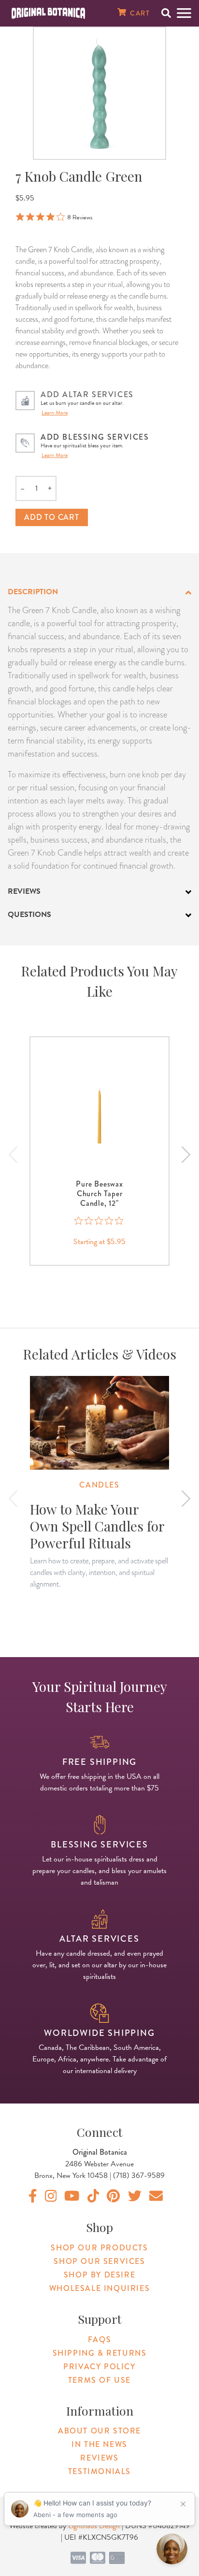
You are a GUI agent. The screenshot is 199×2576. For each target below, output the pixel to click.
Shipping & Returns (100, 2353)
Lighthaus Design (94, 2526)
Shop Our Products (99, 2248)
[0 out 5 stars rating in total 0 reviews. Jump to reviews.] (100, 1221)
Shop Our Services (99, 2261)
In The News (99, 2444)
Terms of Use (99, 2380)
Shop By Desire (99, 2275)
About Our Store (99, 2431)
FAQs (99, 2340)
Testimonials (99, 2471)
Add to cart (52, 517)
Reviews (99, 2458)
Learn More (55, 413)
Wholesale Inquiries (99, 2288)
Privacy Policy (99, 2367)
